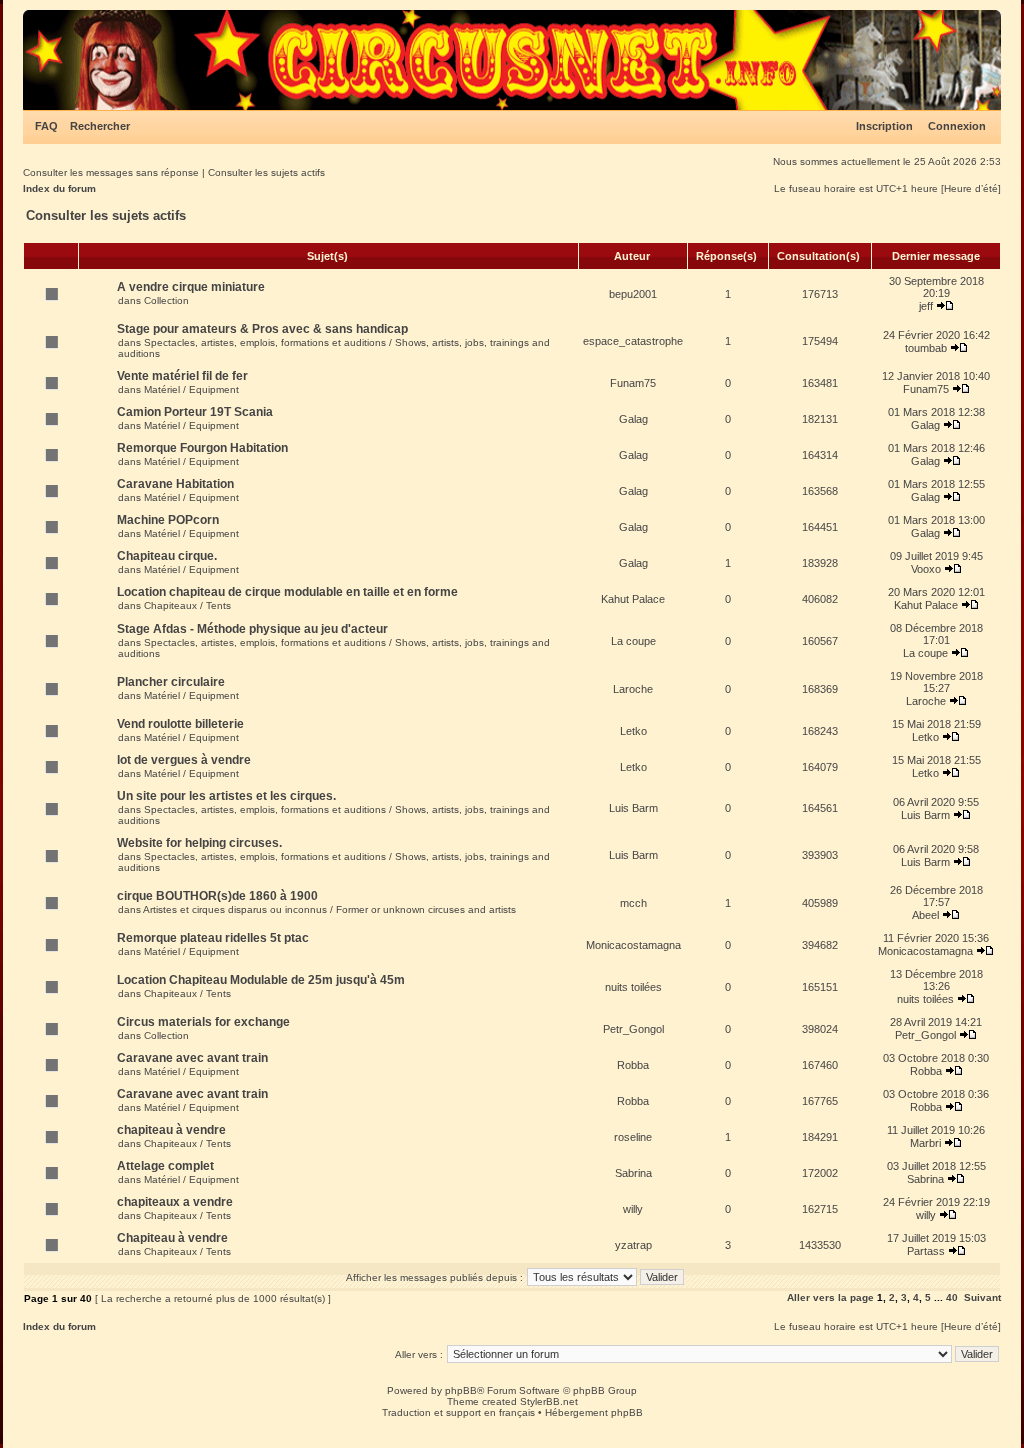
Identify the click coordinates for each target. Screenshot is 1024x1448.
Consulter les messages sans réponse (111, 172)
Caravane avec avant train (192, 1058)
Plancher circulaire (171, 682)
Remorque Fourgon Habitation (202, 448)
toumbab (926, 348)
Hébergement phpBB (594, 1412)
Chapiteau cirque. (167, 556)
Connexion (957, 126)
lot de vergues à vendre (184, 760)
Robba (633, 1065)
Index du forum (59, 188)
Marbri (925, 1143)
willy (633, 1209)
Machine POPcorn (168, 520)
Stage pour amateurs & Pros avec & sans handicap (262, 329)
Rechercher (100, 126)
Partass (926, 1251)
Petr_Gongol (633, 1029)
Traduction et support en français (458, 1412)
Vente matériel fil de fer (182, 376)
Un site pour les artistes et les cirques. (226, 796)
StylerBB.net (549, 1401)
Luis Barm (633, 808)
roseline (633, 1137)
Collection (166, 300)
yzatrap (633, 1245)
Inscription (884, 126)
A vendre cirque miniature (191, 287)
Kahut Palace (633, 599)
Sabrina (633, 1173)
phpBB (461, 1390)
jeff (926, 306)
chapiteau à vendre (171, 1130)
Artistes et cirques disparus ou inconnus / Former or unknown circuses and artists (329, 909)
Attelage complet (165, 1166)
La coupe (633, 641)
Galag (633, 419)
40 (952, 1297)
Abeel (925, 915)
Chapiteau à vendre (172, 1238)
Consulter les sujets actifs (266, 172)
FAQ (46, 126)
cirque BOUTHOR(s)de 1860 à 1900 (217, 896)
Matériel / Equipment (191, 389)
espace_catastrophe (633, 341)
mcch (633, 903)
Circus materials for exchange (203, 1022)
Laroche (633, 689)
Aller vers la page (832, 1297)
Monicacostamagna (633, 945)
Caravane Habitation (175, 484)
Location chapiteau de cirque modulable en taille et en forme (287, 592)
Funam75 (633, 383)
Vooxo (926, 569)
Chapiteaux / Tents (187, 605)
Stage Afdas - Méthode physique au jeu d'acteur (252, 629)
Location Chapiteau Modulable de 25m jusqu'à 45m (261, 980)
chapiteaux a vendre (175, 1202)
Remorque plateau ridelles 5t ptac (213, 938)
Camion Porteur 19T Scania (195, 412)
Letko (633, 731)
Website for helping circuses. (199, 843)
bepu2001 (633, 294)
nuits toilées (633, 987)
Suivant (982, 1297)
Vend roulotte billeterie (180, 724)
